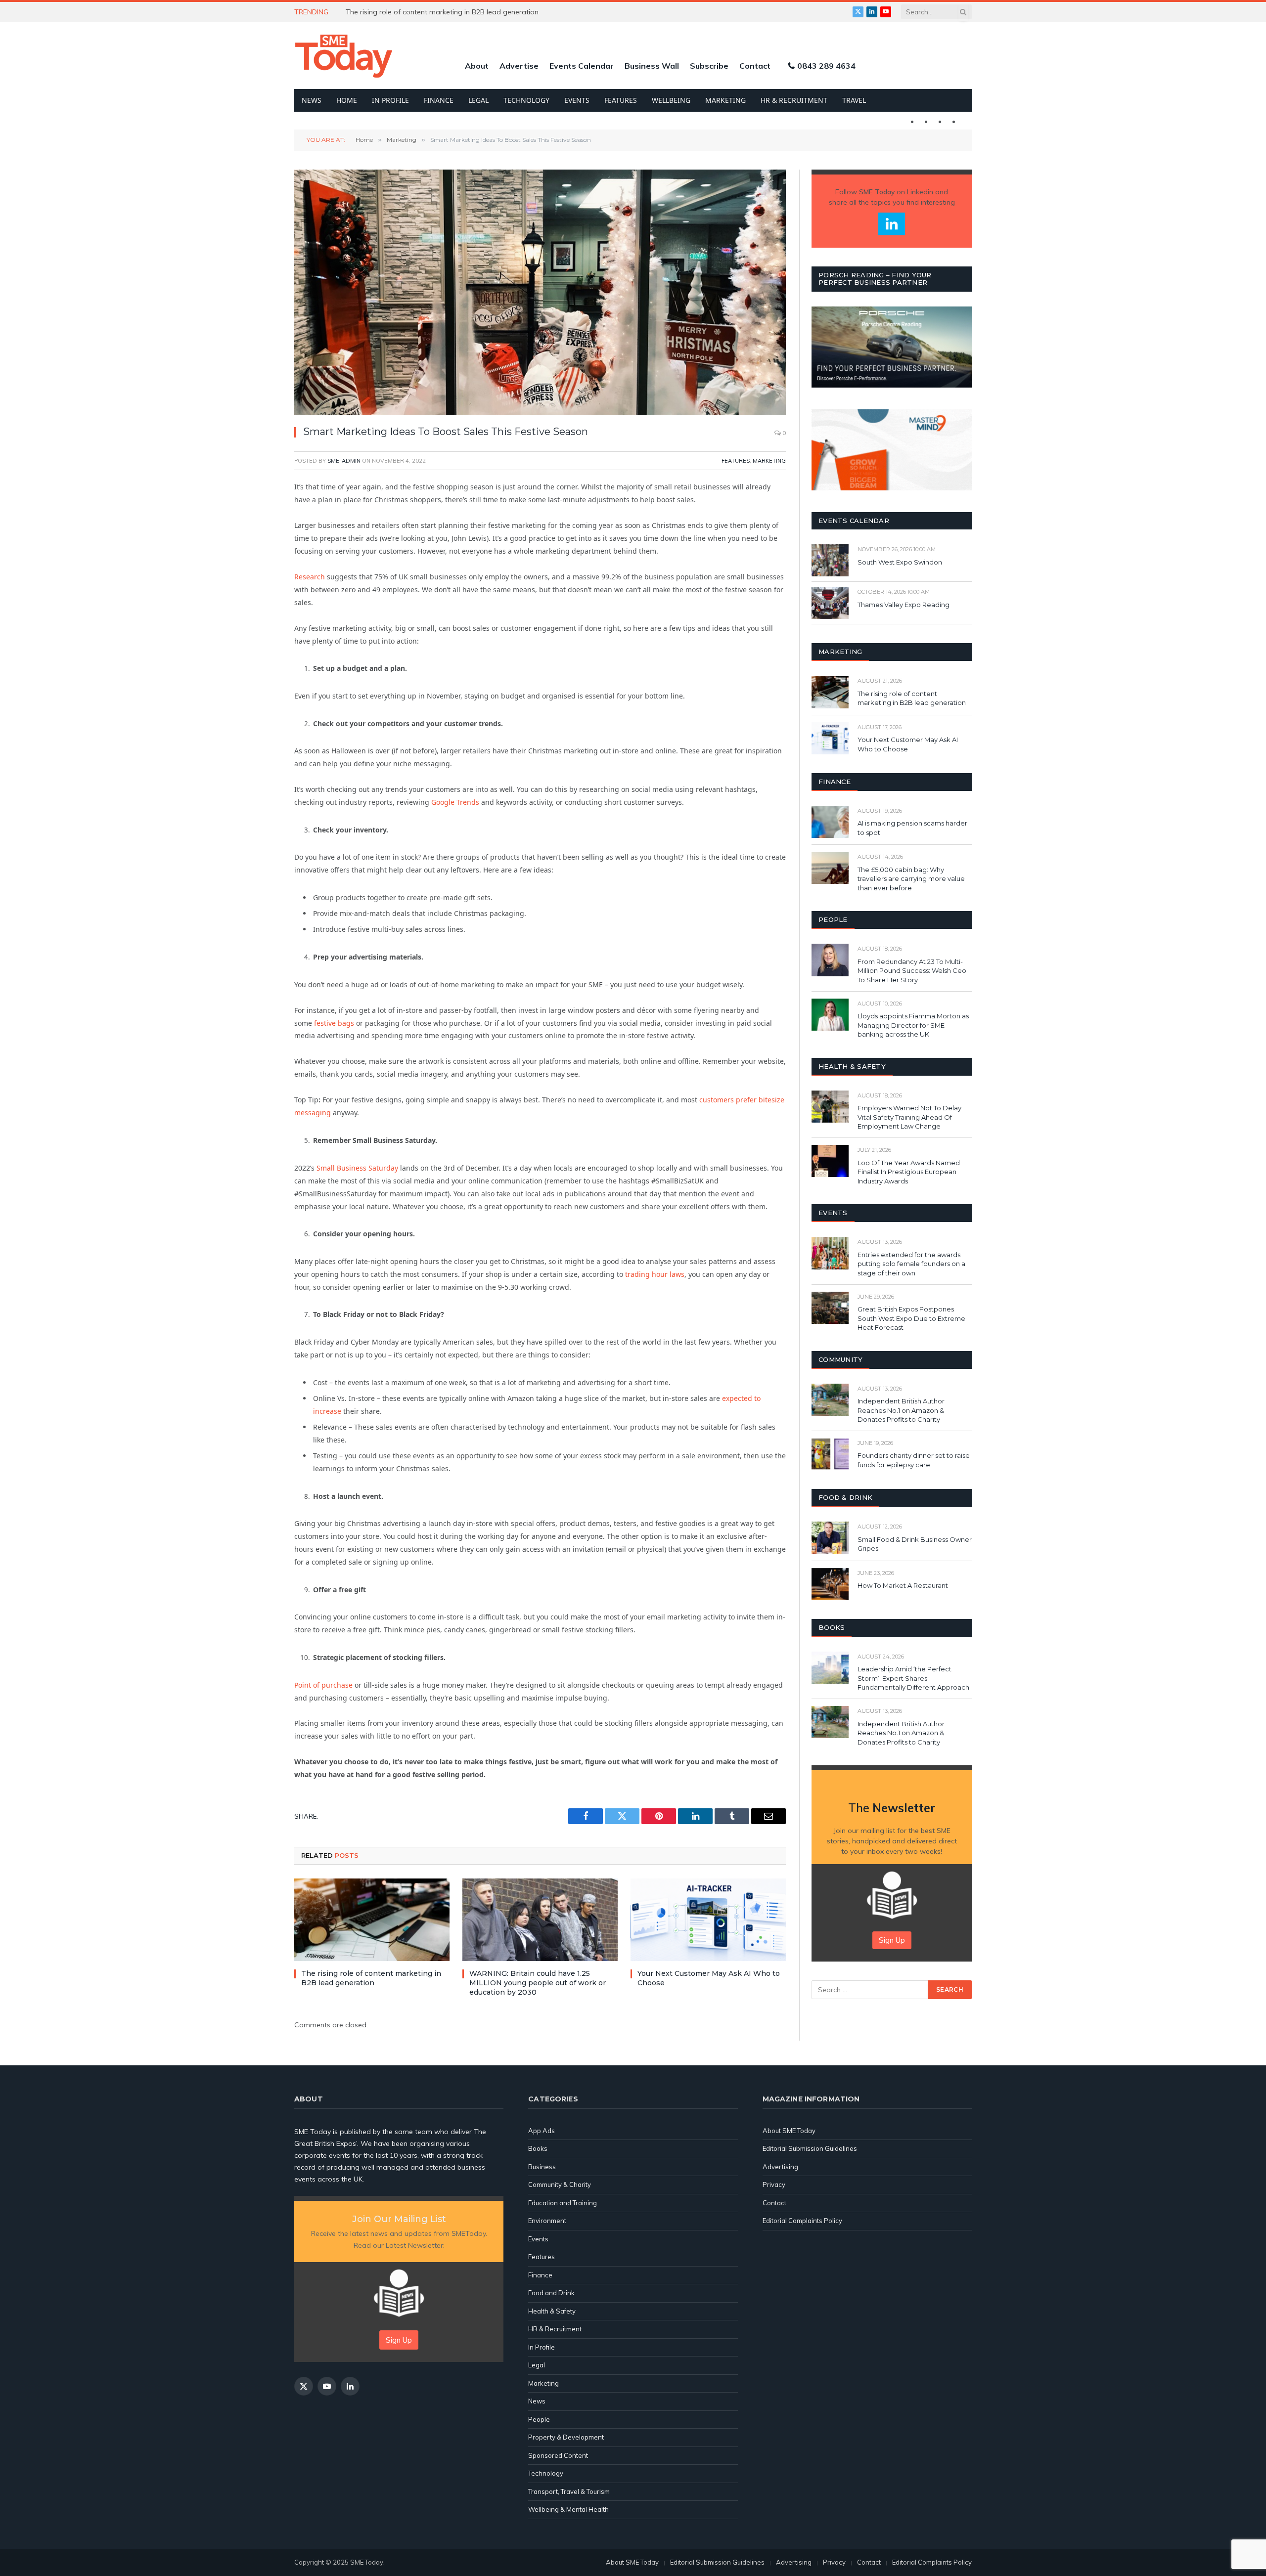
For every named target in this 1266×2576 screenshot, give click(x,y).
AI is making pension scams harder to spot (912, 828)
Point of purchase (323, 1685)
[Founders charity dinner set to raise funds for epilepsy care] (830, 1454)
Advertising (780, 2167)
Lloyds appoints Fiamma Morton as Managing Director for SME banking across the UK (913, 1025)
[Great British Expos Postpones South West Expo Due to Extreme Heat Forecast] (830, 1308)
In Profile (390, 100)
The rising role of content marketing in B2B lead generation (371, 1978)
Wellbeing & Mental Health (568, 2509)
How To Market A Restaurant (903, 1585)
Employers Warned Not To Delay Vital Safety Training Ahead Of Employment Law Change (909, 1117)
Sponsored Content (558, 2455)
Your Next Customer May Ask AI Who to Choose (709, 1978)
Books (538, 2148)
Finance (439, 100)
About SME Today (789, 2131)
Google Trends (455, 802)
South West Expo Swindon (900, 562)
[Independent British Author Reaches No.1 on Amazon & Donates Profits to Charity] (830, 1400)
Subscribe (709, 66)
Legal (478, 100)
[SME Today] (344, 56)
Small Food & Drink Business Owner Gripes (915, 1544)
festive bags (334, 1023)
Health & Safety (552, 2311)
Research (310, 577)
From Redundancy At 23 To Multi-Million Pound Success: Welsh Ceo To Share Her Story (912, 971)
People (539, 2419)
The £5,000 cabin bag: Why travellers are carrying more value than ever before (911, 879)
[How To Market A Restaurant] (830, 1584)
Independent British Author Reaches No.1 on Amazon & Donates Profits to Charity (901, 1410)
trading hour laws (655, 1274)
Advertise (519, 66)
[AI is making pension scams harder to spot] (830, 822)
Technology (526, 100)
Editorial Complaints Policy (802, 2221)
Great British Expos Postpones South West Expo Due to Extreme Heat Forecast (911, 1318)
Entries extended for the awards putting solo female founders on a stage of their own (911, 1264)
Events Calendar (582, 66)
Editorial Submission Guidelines (810, 2148)
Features (621, 100)
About (477, 66)
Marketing (725, 100)
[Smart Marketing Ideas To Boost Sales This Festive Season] (540, 292)
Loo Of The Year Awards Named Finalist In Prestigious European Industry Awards (909, 1172)
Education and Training (563, 2203)
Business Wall (652, 66)
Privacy (774, 2184)
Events (577, 100)
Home (347, 100)
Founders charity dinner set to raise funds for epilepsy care (914, 1460)
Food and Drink (551, 2293)
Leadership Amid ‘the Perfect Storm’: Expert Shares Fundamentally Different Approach (913, 1678)
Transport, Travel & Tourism (569, 2491)
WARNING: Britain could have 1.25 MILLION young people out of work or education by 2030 (457, 12)
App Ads (542, 2131)
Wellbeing (671, 100)
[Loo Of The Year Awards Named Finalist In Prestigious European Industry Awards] (830, 1161)
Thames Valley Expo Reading (904, 605)
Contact (755, 66)
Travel (854, 100)
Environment (547, 2221)
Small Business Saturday (357, 1168)
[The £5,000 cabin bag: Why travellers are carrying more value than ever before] (830, 868)
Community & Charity (560, 2184)
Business (542, 2167)
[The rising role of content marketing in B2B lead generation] (372, 1920)
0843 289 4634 (826, 66)
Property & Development (566, 2437)
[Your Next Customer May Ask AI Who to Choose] (708, 1920)
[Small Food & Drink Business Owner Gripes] (830, 1538)
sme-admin (344, 461)
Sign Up (892, 1940)
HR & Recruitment (794, 100)
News (312, 100)
